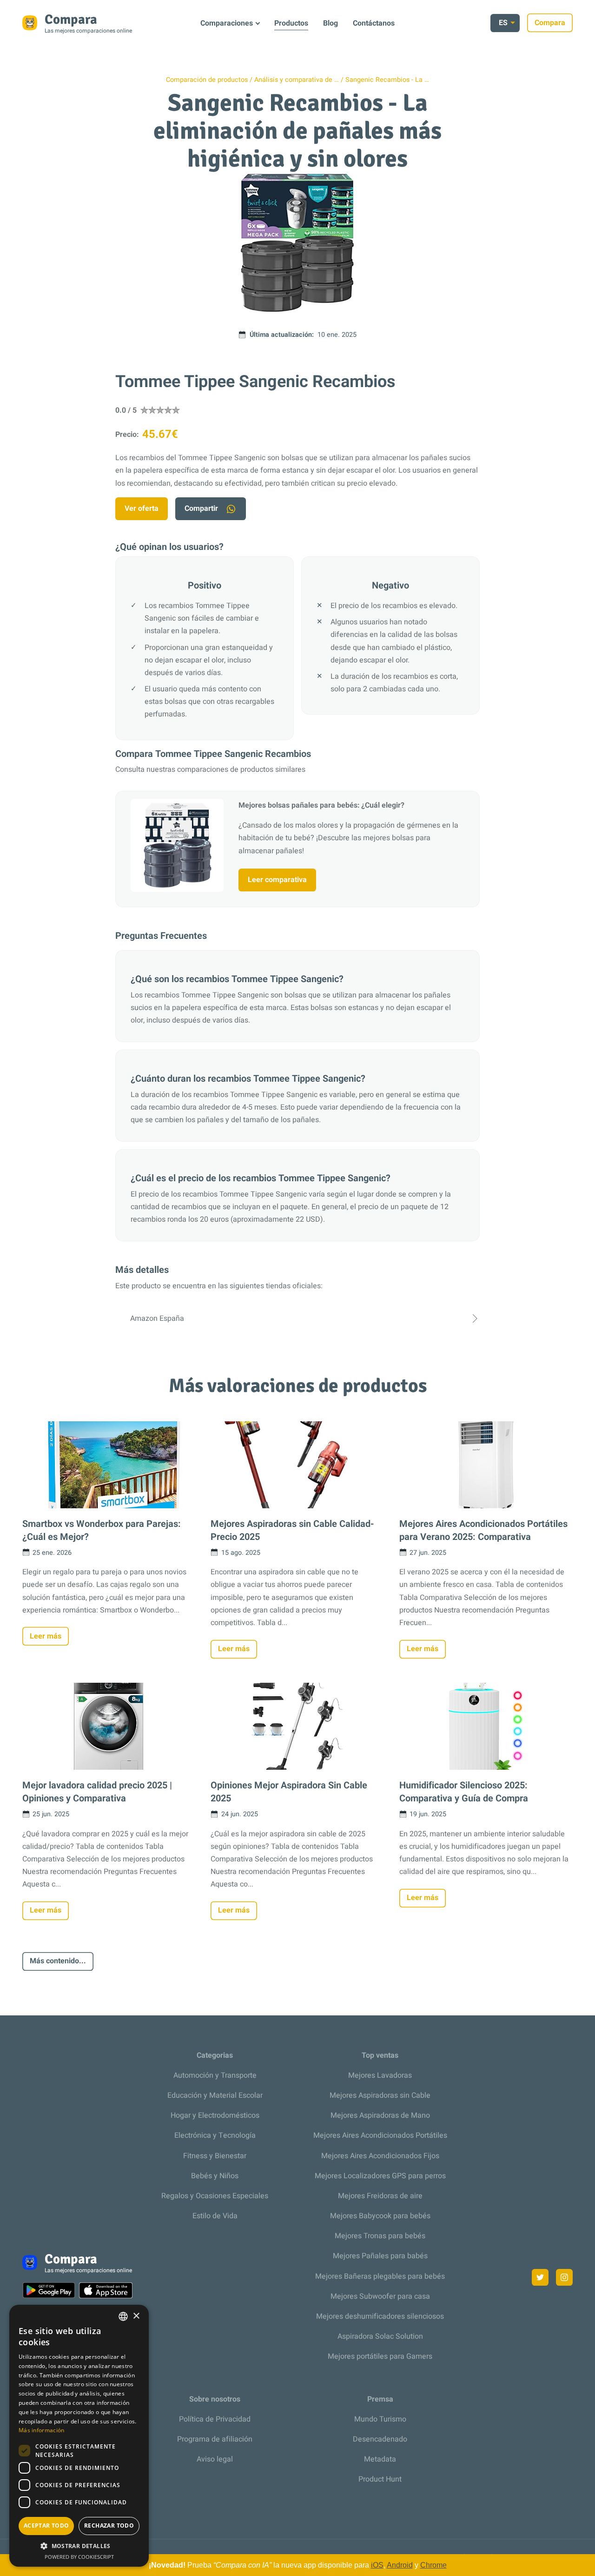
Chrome (433, 2565)
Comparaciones (227, 23)
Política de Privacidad (215, 2419)
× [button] (136, 2316)
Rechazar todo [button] (109, 2526)
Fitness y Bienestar (215, 2156)
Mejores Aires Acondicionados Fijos (380, 2156)
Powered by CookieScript (79, 2557)
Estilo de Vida (215, 2216)
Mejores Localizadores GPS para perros (380, 2176)
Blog (331, 23)
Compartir (201, 509)
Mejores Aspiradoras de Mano (380, 2115)
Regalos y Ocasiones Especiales (215, 2196)
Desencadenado (380, 2439)
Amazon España (157, 1318)
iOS (377, 2565)
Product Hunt (380, 2479)
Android (400, 2565)
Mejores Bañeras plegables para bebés (380, 2276)
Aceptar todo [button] (46, 2526)
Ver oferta (142, 509)
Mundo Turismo (380, 2419)
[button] (79, 2546)
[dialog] (79, 2436)
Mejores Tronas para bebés (380, 2236)
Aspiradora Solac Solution (380, 2336)
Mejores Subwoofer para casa (380, 2296)
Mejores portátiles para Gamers (380, 2356)
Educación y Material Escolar (215, 2095)
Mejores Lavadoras (380, 2075)
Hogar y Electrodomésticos (215, 2115)
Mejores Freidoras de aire (380, 2196)
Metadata (380, 2459)
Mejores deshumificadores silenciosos (380, 2316)
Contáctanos (374, 23)
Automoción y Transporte (215, 2075)
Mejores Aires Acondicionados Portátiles (380, 2135)
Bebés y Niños (215, 2176)
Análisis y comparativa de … (297, 80)
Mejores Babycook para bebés (380, 2216)
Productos (291, 23)
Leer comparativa (277, 880)
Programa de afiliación (215, 2439)
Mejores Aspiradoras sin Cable (380, 2095)
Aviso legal (215, 2459)
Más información (42, 2430)
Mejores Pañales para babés (380, 2256)
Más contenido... (58, 1961)
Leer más (46, 1636)
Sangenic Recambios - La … (387, 80)
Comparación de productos (207, 80)
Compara (550, 23)
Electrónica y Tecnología (215, 2135)
